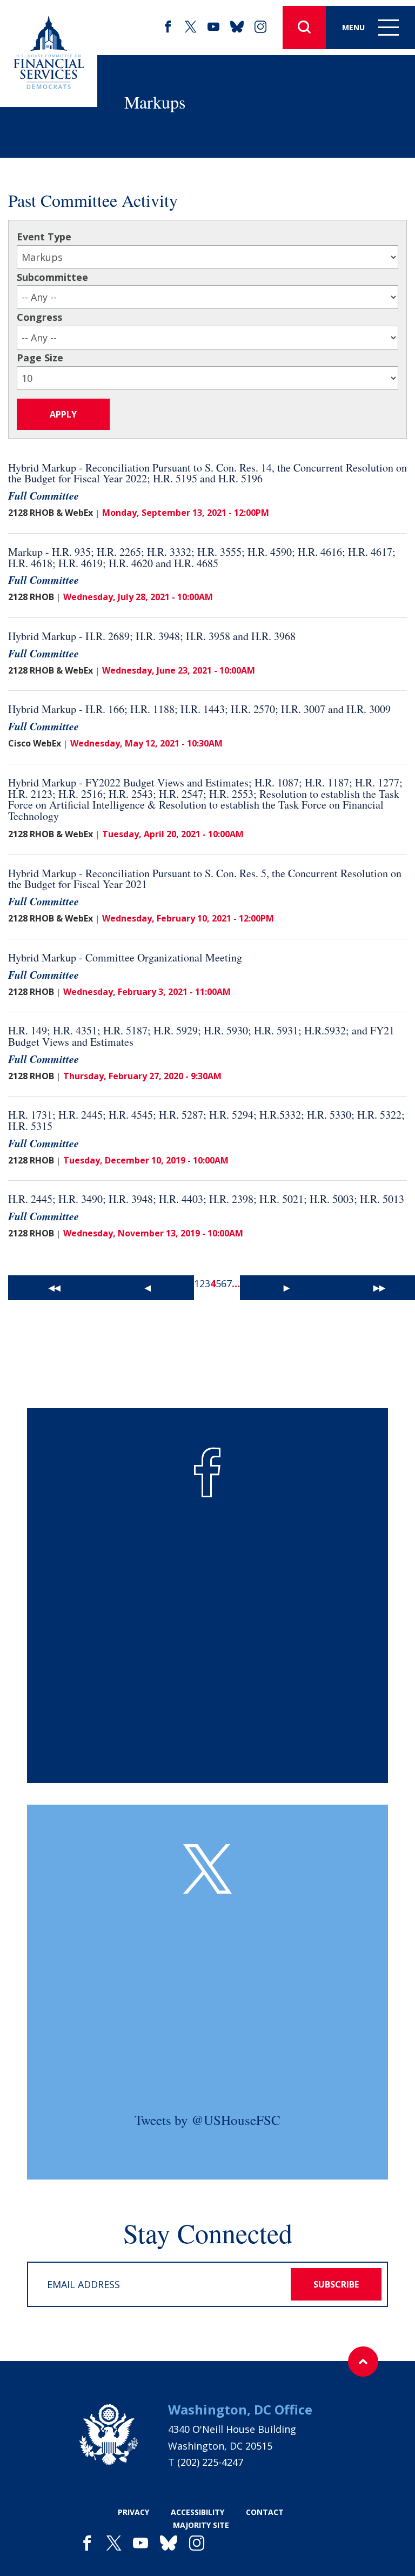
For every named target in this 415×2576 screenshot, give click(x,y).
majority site (201, 2525)
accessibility (198, 2512)
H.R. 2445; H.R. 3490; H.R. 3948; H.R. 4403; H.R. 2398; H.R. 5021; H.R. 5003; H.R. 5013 (206, 1199)
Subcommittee (52, 277)
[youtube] (213, 27)
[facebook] (168, 27)
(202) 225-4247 (210, 2462)
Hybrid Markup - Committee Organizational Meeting (125, 957)
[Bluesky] (237, 27)
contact (265, 2512)
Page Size (40, 358)
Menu (353, 27)
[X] (191, 27)
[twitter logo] (207, 1869)
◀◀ (55, 1287)
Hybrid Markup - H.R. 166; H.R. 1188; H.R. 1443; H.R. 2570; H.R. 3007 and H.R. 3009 (199, 709)
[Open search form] (304, 28)
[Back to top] (363, 2362)
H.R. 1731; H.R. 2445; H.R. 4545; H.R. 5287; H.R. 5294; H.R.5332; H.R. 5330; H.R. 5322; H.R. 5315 (206, 1120)
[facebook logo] (207, 1472)
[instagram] (260, 27)
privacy (133, 2512)
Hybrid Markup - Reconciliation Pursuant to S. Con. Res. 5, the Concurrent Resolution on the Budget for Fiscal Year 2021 (205, 879)
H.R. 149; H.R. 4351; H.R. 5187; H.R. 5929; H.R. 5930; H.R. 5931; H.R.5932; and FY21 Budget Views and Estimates (201, 1036)
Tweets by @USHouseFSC (207, 2120)
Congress (39, 317)
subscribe (336, 2284)
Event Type (44, 237)
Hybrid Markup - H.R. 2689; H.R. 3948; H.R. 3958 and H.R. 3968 (152, 636)
